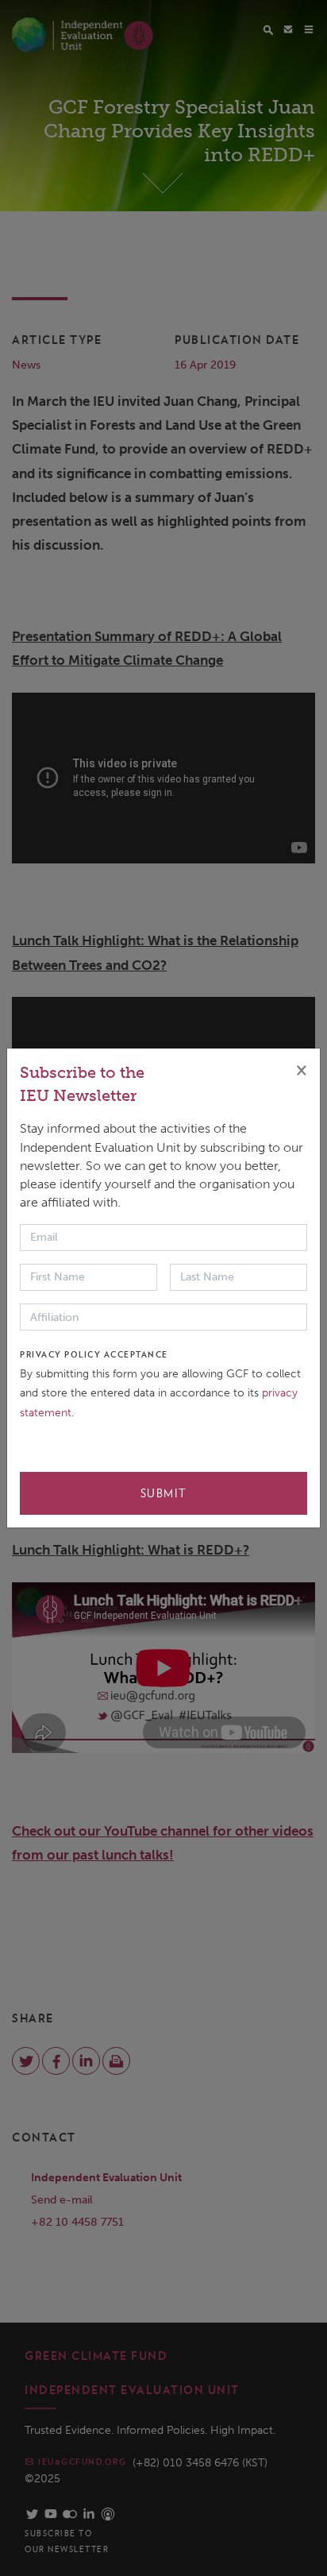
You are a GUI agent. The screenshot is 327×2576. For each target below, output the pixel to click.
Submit (164, 1493)
